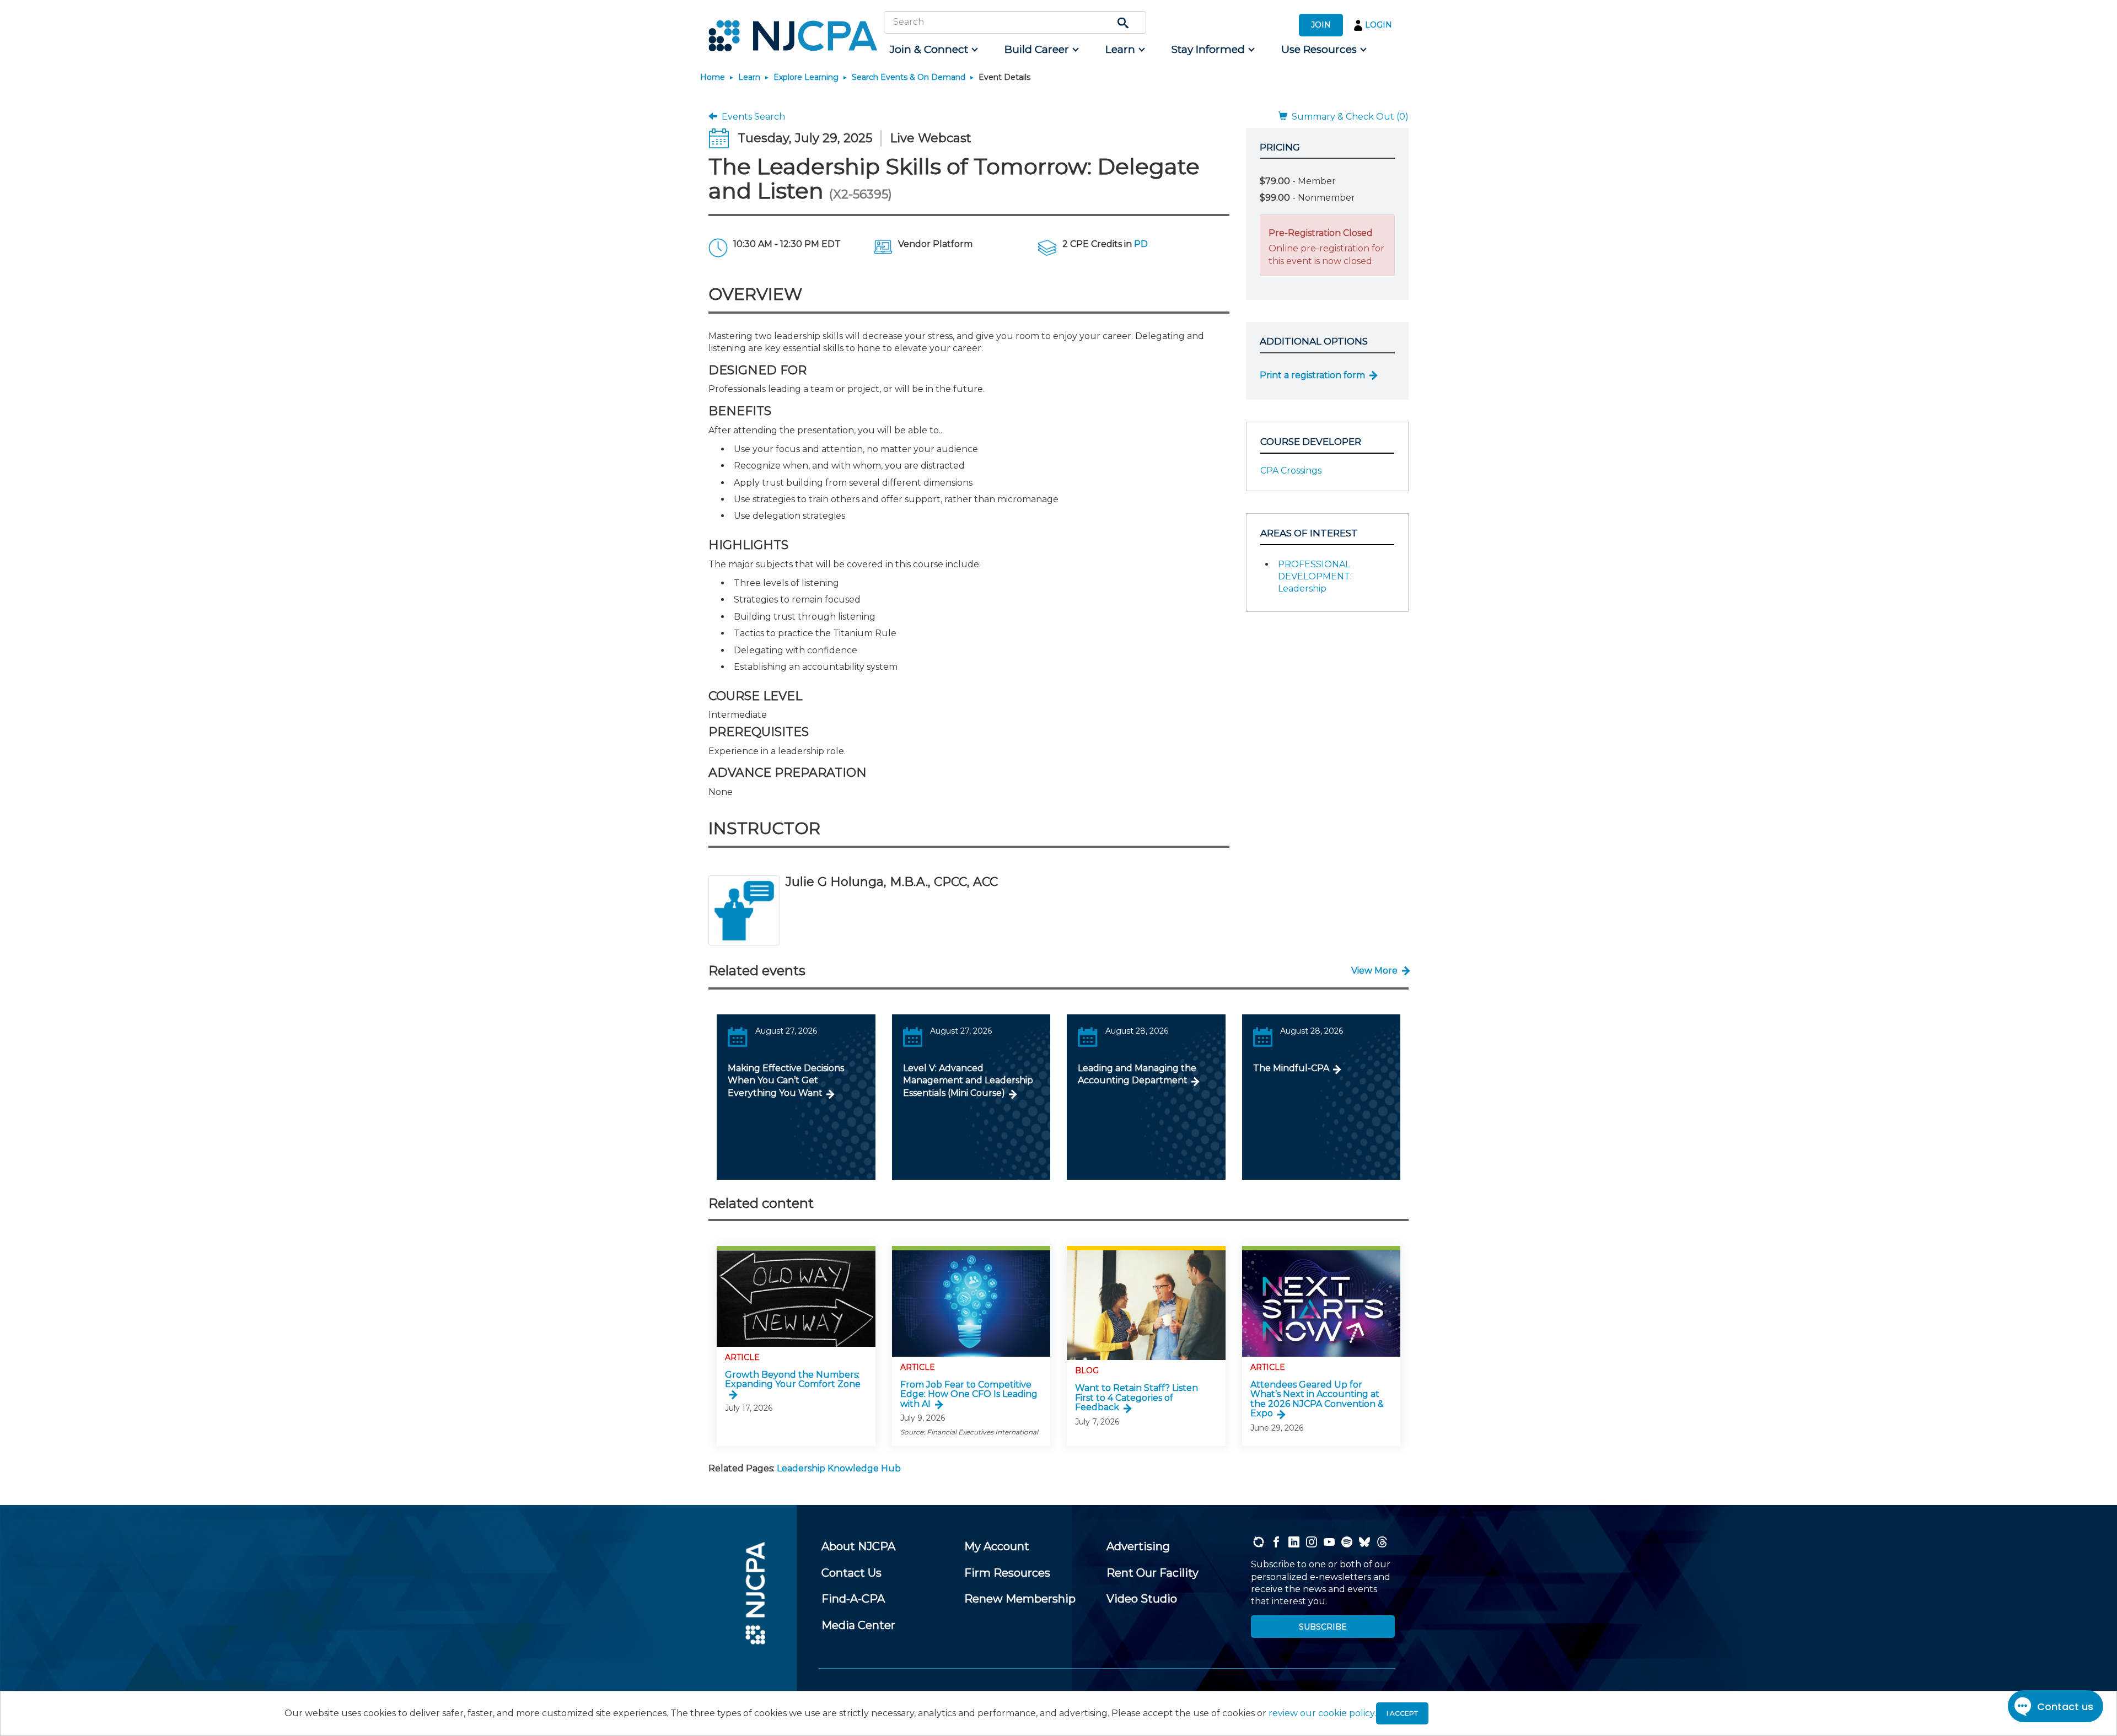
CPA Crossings (1291, 471)
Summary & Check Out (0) (1348, 117)
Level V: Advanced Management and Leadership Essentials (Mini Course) (968, 1081)
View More (1374, 971)
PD (1141, 244)
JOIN (1321, 25)
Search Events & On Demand (909, 77)
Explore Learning (806, 77)
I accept (1402, 1713)
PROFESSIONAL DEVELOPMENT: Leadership (1315, 577)
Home (713, 77)
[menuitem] (933, 50)
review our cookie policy (1321, 1713)
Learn (749, 77)
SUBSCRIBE (1323, 1627)
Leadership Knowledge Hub (839, 1468)
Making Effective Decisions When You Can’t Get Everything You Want (786, 1081)
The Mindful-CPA (1291, 1068)
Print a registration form (1312, 375)
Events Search (751, 117)
